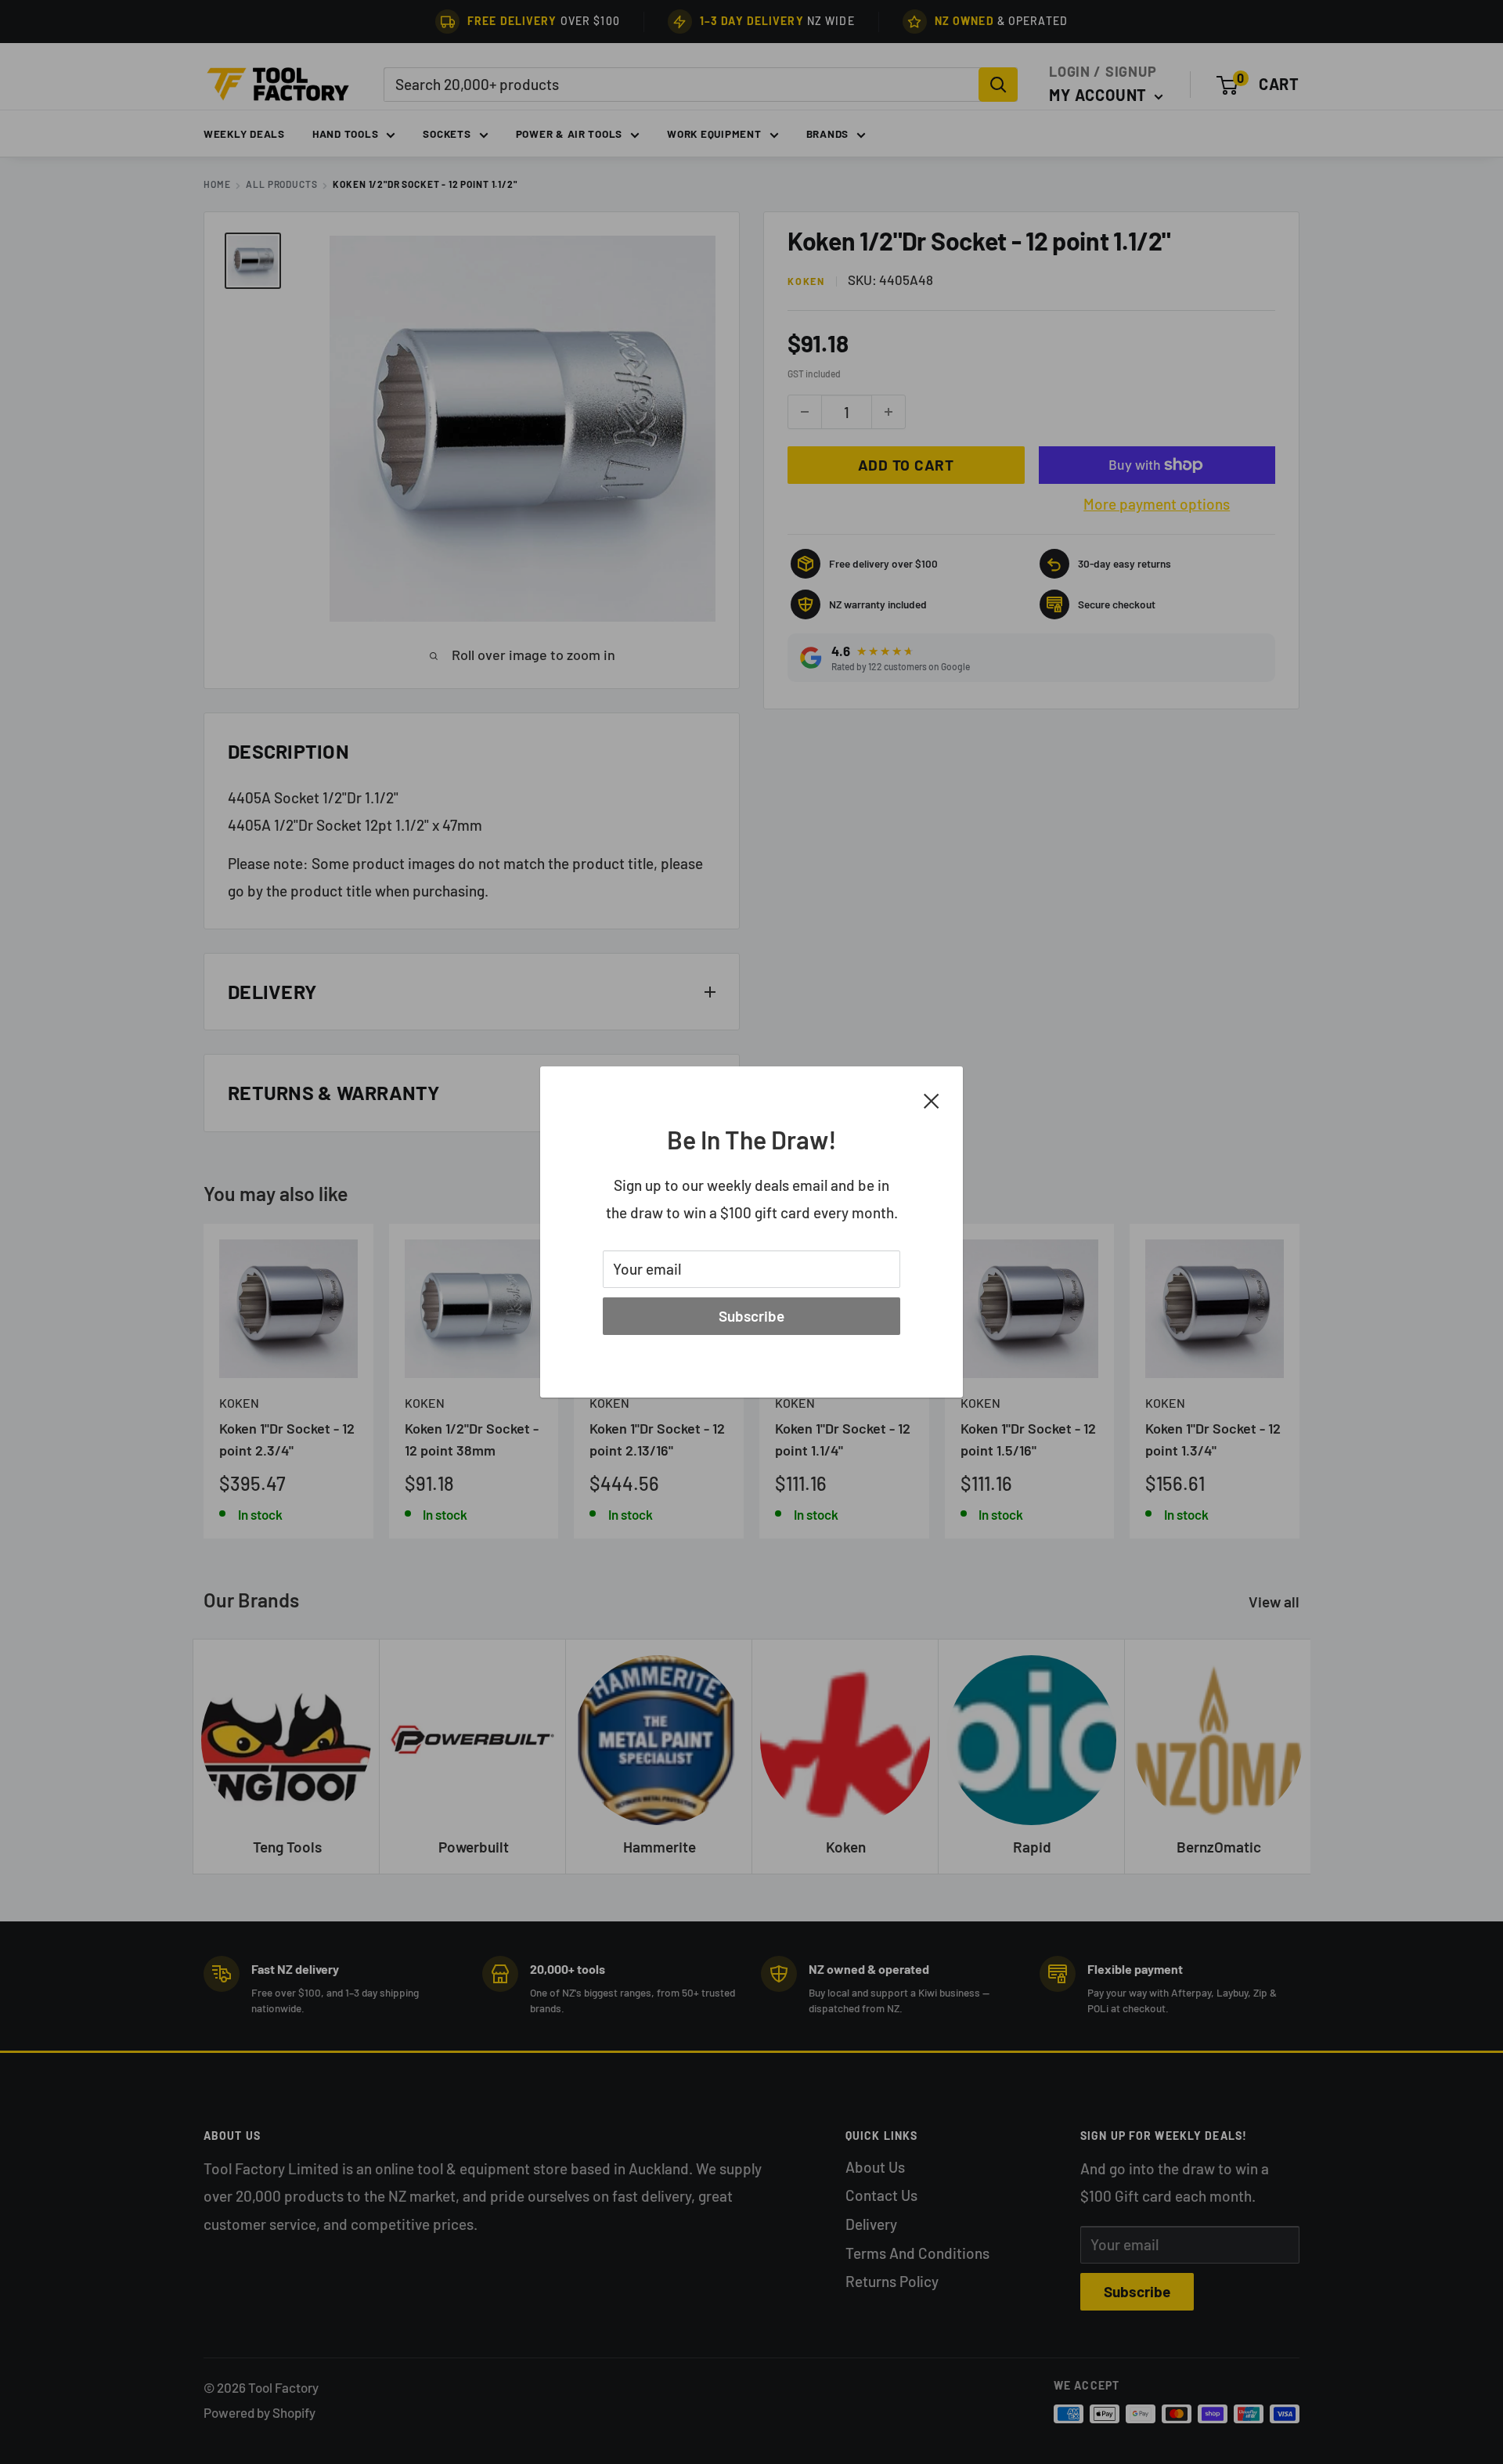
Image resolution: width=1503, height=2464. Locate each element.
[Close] (932, 1099)
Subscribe (751, 1316)
